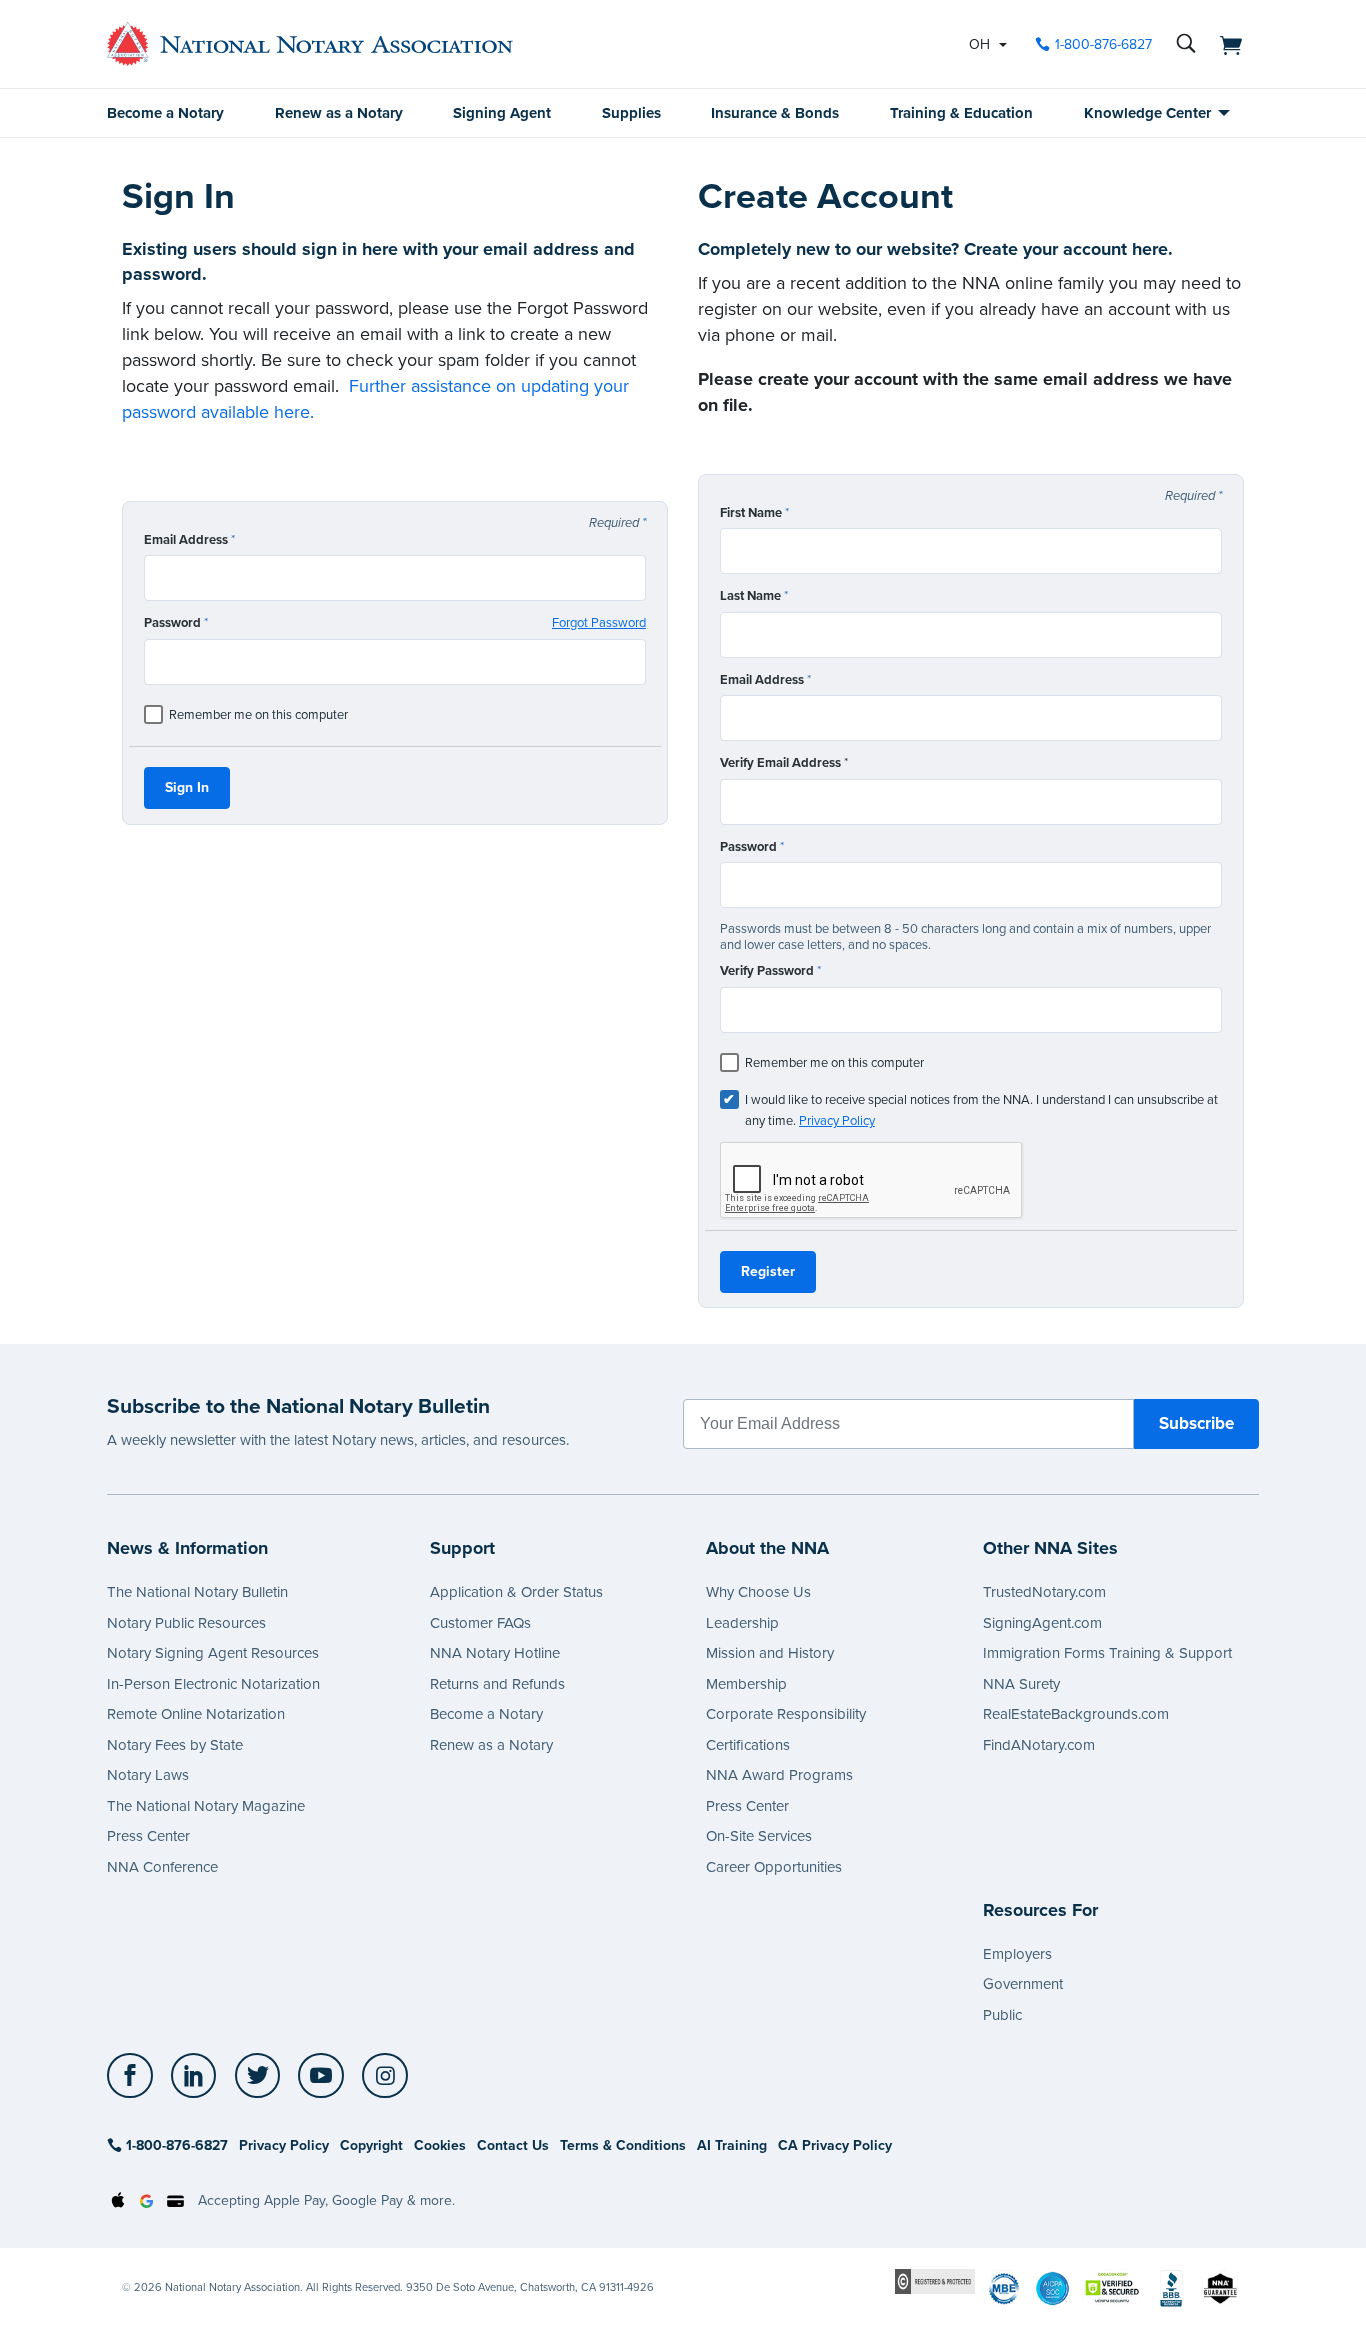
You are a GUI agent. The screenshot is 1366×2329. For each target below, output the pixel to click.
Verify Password (770, 971)
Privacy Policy (837, 1121)
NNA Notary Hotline (495, 1653)
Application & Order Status (516, 1592)
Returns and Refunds (497, 1684)
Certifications (748, 1745)
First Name (754, 513)
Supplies (631, 113)
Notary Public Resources (186, 1623)
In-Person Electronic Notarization (213, 1684)
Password (395, 623)
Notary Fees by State (175, 1745)
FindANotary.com (1039, 1745)
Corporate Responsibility (786, 1714)
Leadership (742, 1623)
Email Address (189, 540)
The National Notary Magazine (206, 1806)
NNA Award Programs (779, 1775)
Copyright (371, 2145)
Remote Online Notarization (196, 1714)
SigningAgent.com (1042, 1623)
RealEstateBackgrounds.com (1076, 1714)
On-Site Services (759, 1836)
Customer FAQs (480, 1623)
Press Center (148, 1836)
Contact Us (513, 2145)
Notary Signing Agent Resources (213, 1653)
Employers (1017, 1954)
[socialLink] (135, 2076)
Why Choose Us (758, 1592)
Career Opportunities (774, 1867)
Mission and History (770, 1653)
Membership (746, 1684)
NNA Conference (162, 1867)
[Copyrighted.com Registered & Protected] (935, 2280)
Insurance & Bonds (775, 113)
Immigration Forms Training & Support (1107, 1653)
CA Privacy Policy (835, 2145)
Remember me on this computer (258, 715)
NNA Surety (1021, 1684)
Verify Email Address (784, 763)
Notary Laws (148, 1775)
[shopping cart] (1225, 44)
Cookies (440, 2145)
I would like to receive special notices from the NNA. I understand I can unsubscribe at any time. (981, 1110)
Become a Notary (165, 113)
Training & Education (961, 113)
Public (1002, 2015)
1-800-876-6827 (1103, 44)
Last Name (754, 596)
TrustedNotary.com (1044, 1592)
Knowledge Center (1147, 113)
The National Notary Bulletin (197, 1592)
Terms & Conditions (623, 2145)
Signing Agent (502, 113)
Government (1023, 1984)
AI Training (732, 2145)
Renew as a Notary (339, 113)
